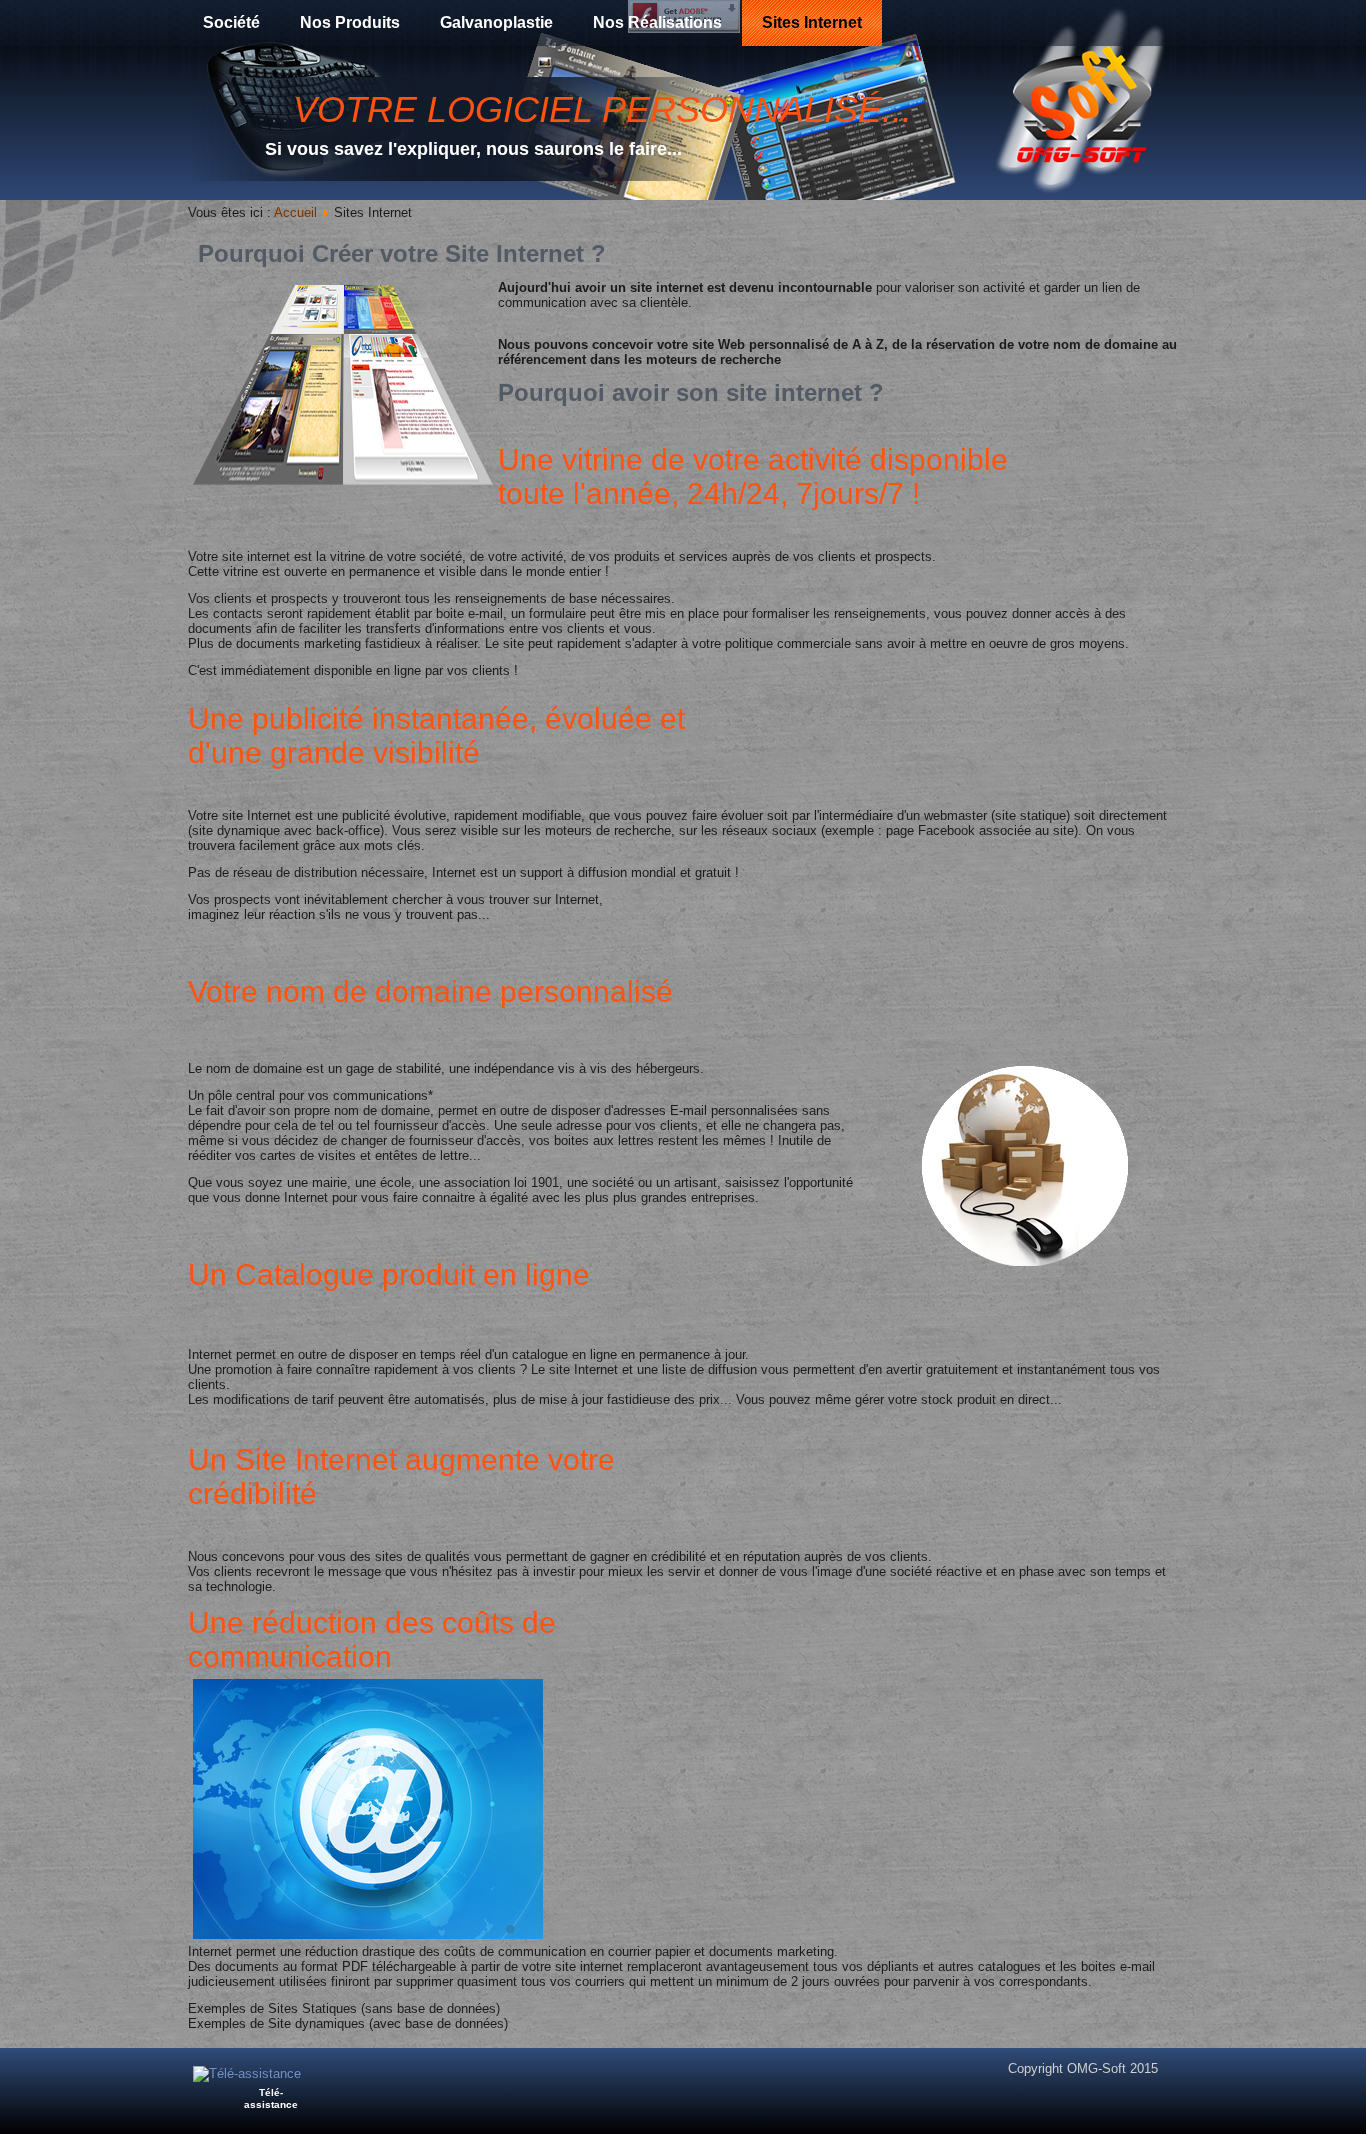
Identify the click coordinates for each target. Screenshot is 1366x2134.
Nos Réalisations (657, 22)
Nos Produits (350, 22)
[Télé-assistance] (247, 2073)
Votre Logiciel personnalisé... (602, 109)
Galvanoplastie (496, 22)
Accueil (295, 212)
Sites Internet (812, 22)
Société (231, 22)
